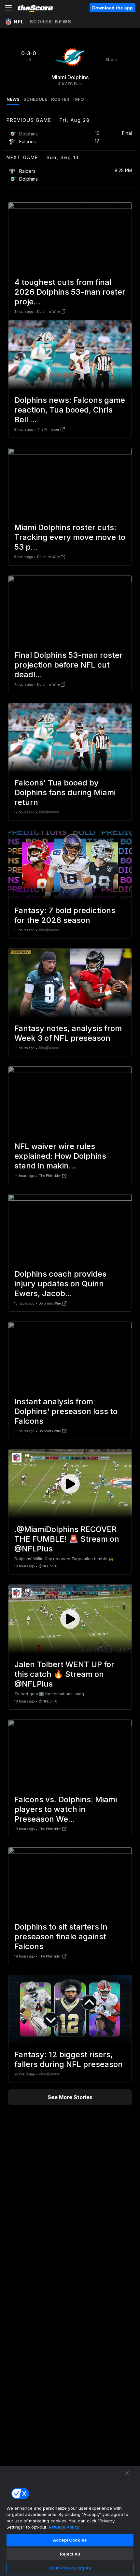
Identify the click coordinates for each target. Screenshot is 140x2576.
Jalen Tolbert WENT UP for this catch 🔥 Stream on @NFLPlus (64, 1674)
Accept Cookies (70, 2540)
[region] (70, 2521)
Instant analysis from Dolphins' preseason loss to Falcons (66, 1411)
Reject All (70, 2554)
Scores (41, 22)
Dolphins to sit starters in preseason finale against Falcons (61, 1937)
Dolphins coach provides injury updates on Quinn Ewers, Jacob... (60, 1284)
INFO (79, 99)
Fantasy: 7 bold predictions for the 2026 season (65, 915)
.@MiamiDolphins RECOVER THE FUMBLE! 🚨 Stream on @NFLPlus (67, 1539)
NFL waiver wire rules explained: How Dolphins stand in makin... (60, 1156)
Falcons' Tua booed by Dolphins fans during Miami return (65, 792)
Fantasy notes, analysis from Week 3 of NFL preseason (68, 1033)
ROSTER (60, 99)
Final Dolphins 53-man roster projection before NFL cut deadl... (69, 665)
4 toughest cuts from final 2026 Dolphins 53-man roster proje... (70, 292)
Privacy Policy (64, 2527)
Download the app (112, 8)
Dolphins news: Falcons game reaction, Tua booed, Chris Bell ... (70, 410)
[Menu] (8, 8)
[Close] (127, 2473)
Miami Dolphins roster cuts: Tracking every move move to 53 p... (70, 537)
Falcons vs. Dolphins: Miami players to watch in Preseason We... (66, 1809)
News (63, 22)
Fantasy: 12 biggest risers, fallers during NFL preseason (69, 2059)
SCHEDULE (35, 99)
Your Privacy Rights (70, 2568)
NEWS (13, 99)
